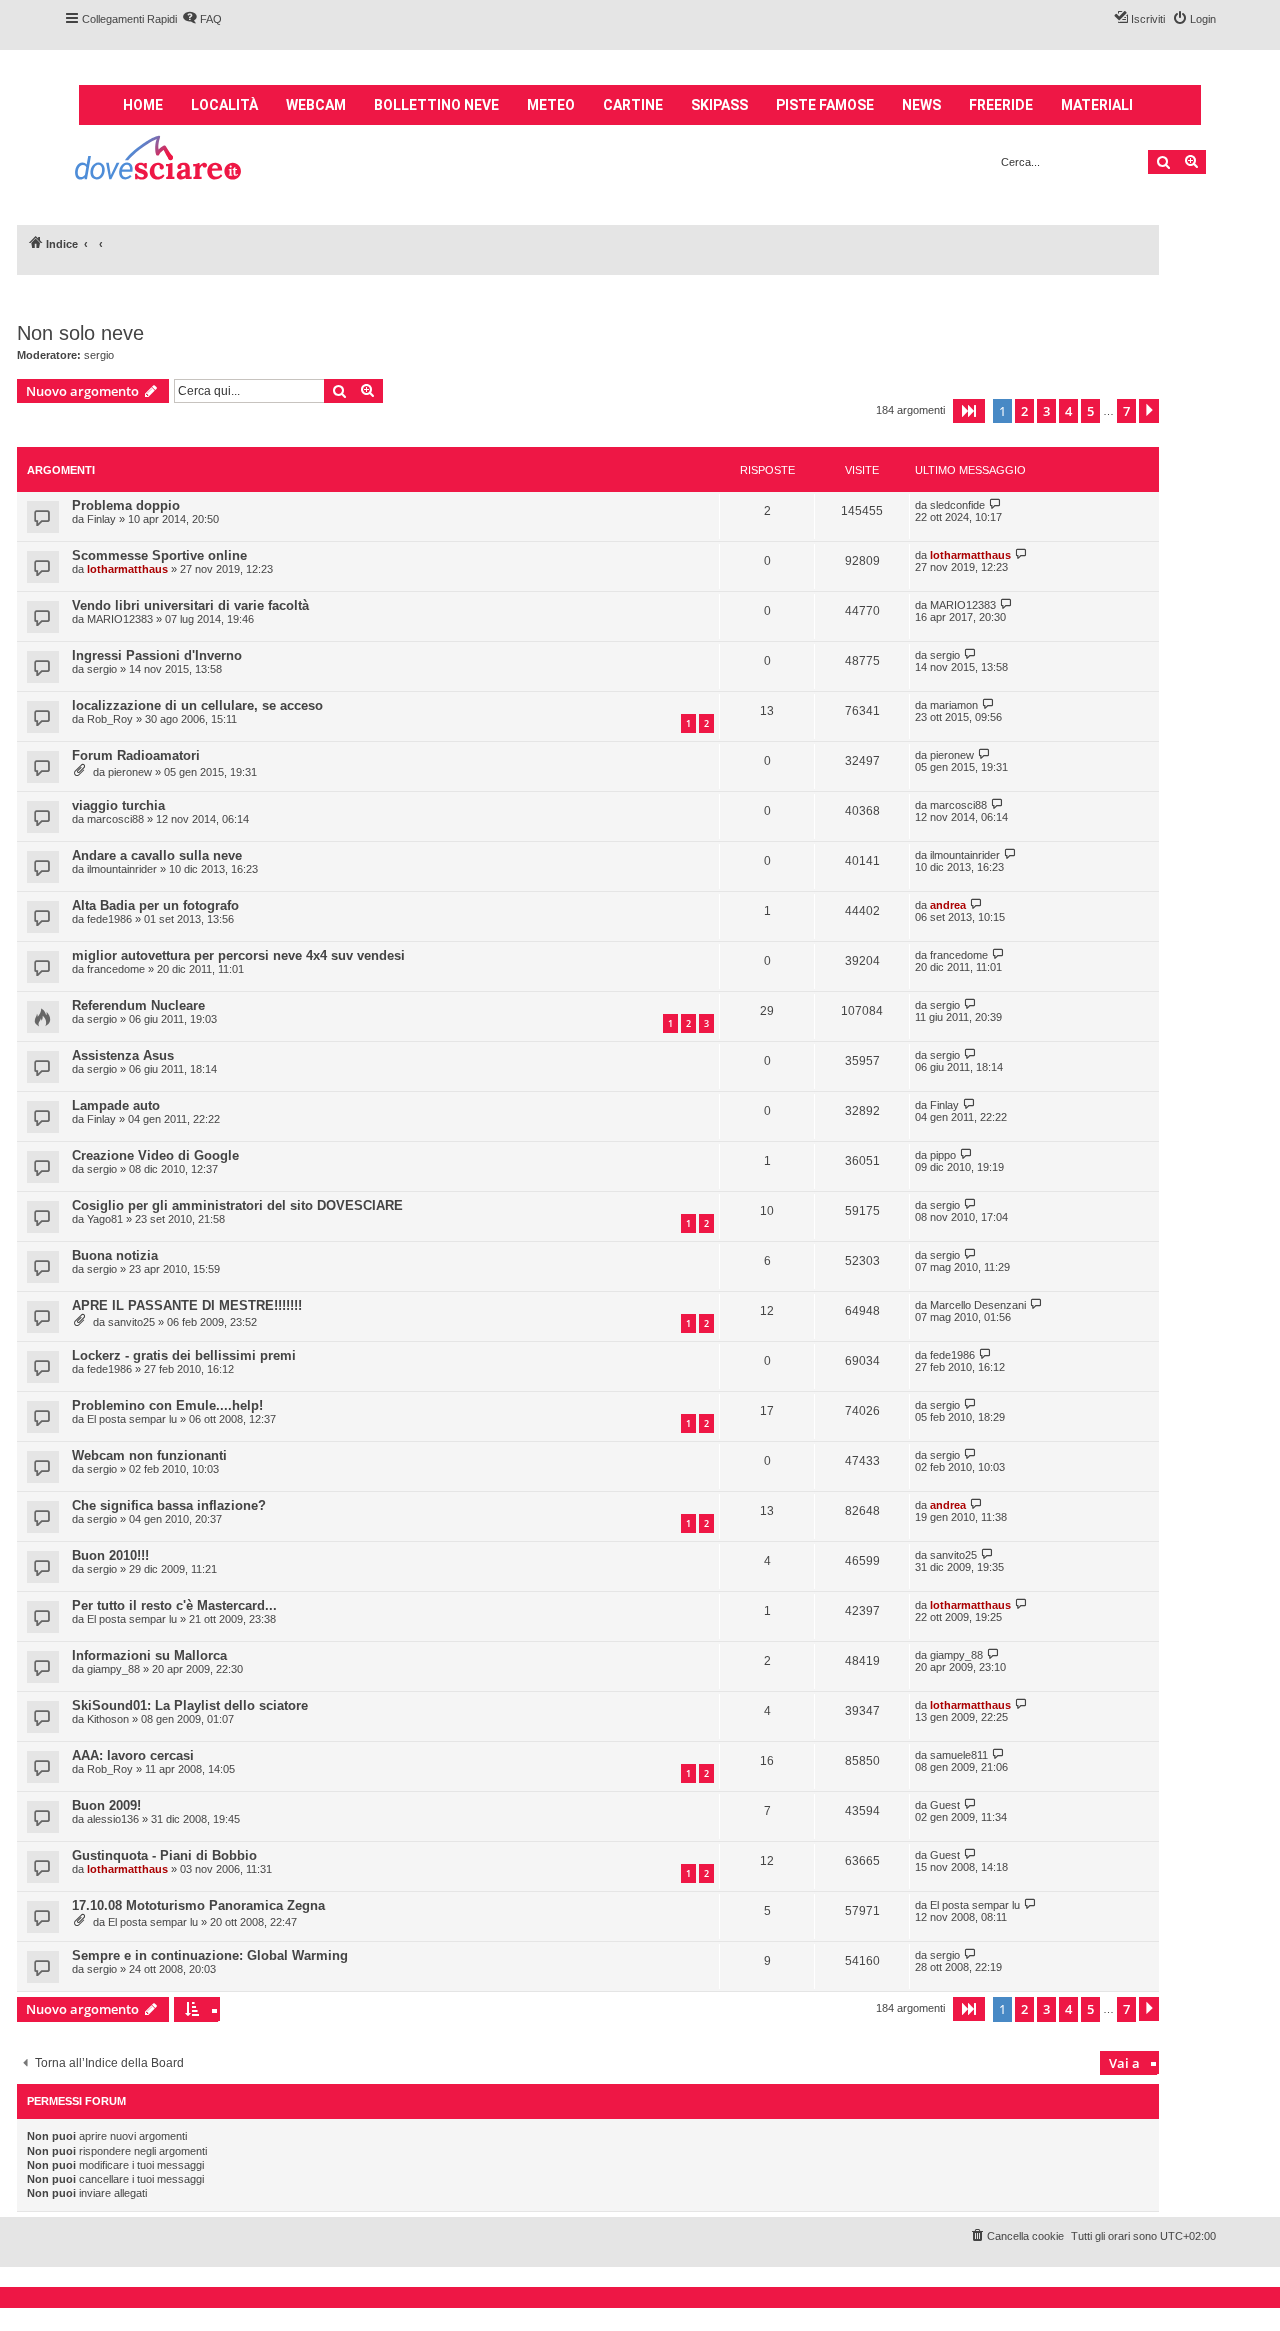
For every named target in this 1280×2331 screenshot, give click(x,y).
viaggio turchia (118, 805)
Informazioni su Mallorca (149, 1655)
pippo (943, 1155)
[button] (969, 411)
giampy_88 (113, 1669)
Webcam (316, 105)
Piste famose (825, 105)
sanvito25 (131, 1322)
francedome (116, 969)
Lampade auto (116, 1105)
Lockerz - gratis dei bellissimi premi (184, 1355)
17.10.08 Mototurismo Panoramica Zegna (198, 1905)
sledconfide (957, 505)
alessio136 (113, 1819)
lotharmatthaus (127, 569)
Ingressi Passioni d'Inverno (157, 655)
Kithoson (108, 1719)
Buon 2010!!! (110, 1555)
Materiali (1097, 105)
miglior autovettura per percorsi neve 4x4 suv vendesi (238, 955)
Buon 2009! (106, 1805)
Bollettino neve (436, 105)
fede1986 (109, 919)
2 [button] (1024, 411)
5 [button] (1090, 411)
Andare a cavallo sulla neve (157, 855)
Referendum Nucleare (138, 1005)
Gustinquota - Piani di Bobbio (164, 1855)
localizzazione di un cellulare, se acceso (197, 705)
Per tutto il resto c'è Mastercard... (174, 1605)
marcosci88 (115, 819)
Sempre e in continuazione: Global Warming (210, 1955)
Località (224, 105)
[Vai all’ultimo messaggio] (995, 504)
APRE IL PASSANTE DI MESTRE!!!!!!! (187, 1305)
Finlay (101, 519)
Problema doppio (126, 505)
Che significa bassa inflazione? (169, 1505)
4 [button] (1068, 411)
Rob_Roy (110, 719)
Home (143, 105)
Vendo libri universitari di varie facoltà (190, 605)
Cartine (633, 105)
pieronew (130, 772)
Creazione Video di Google (155, 1155)
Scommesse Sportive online (159, 555)
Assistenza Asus (123, 1055)
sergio (99, 355)
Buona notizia (115, 1255)
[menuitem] (202, 19)
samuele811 (959, 1755)
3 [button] (1046, 411)
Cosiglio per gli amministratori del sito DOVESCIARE (237, 1205)
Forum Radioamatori (136, 755)
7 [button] (1126, 411)
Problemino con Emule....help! (167, 1405)
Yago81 (105, 1219)
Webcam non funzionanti (149, 1455)
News (921, 105)
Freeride (1001, 105)
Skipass (719, 105)
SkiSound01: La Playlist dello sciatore (190, 1705)
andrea (948, 905)
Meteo (551, 105)
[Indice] (159, 160)
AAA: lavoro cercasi (133, 1755)
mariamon (954, 705)
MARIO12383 (120, 619)
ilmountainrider (122, 869)
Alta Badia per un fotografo (155, 905)
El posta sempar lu (132, 1419)
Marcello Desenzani (978, 1305)
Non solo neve (80, 333)
